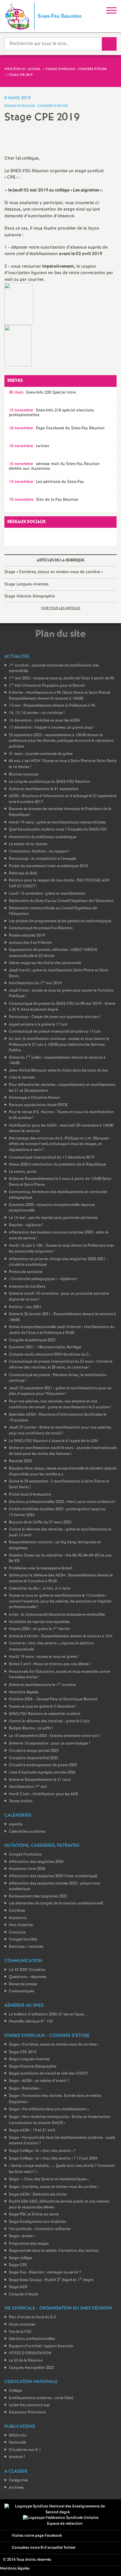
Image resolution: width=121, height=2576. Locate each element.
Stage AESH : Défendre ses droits (38, 2195)
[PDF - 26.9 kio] (18, 346)
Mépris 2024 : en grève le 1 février (39, 1629)
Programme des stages (29, 2244)
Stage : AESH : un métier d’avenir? (39, 2081)
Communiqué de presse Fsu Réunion (41, 928)
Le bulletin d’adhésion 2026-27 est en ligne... (48, 2014)
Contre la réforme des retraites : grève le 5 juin (49, 1721)
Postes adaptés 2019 (27, 936)
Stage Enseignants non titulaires (37, 2222)
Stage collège (20, 2258)
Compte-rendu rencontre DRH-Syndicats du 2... (51, 1355)
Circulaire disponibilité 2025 (33, 1758)
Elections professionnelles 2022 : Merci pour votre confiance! (62, 1502)
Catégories (19, 2480)
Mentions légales (24, 1692)
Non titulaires (21, 1925)
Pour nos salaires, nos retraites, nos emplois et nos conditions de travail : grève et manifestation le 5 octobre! (60, 1404)
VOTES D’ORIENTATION (30, 2353)
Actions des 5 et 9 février (30, 943)
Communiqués (21, 1991)
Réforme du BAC (23, 873)
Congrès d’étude (23, 2294)
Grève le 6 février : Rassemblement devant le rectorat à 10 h (61, 1636)
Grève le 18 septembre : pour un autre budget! (49, 1744)
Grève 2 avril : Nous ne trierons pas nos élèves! (50, 1664)
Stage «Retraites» (25, 2089)
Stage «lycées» (22, 2236)
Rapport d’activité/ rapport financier (41, 2346)
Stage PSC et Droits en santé (34, 2214)
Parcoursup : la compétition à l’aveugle (42, 859)
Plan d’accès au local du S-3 (32, 2317)
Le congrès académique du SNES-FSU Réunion (49, 782)
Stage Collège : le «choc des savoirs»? (42, 2151)
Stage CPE (18, 2265)
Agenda (16, 1824)
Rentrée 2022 (20, 1461)
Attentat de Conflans (27, 1287)
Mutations (18, 1918)
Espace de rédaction (65, 2524)
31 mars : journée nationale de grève (41, 754)
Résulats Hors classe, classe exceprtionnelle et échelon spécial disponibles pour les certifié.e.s (63, 1471)
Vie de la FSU (20, 2332)
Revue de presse (23, 1984)
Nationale (17, 2443)
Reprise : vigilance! (26, 1225)
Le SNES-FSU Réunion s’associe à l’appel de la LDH (53, 1441)
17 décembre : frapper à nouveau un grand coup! (51, 728)
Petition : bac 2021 (25, 1307)
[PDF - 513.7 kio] (19, 304)
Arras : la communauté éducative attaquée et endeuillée (57, 1615)
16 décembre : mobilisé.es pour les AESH (44, 721)
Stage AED (18, 2287)
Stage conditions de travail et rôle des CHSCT (48, 2074)
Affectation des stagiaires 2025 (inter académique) (53, 1876)
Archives (16, 2488)
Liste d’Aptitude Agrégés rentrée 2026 (42, 1773)
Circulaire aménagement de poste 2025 (43, 1765)
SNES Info (18, 2436)
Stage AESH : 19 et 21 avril (32, 2130)
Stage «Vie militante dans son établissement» (49, 2109)
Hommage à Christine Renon (34, 1098)
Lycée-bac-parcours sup (29, 2405)
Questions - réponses (28, 1977)
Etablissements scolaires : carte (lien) (41, 2398)
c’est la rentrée (22, 1078)
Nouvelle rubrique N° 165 (31, 2021)
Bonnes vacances (24, 774)
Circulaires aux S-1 (25, 2450)
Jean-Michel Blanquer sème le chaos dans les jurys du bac (59, 1071)
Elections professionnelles (32, 2339)
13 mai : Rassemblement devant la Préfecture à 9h (52, 706)
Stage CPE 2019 (23, 2052)
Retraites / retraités (26, 1947)
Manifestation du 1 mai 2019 (35, 983)
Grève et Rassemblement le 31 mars (40, 1780)
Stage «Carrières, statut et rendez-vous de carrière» (53, 572)
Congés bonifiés (23, 1939)
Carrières (17, 1911)
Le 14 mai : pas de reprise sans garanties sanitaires (53, 1218)
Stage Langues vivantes (26, 584)
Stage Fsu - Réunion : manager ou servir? (45, 2272)
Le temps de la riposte (28, 844)
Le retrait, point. (23, 1172)
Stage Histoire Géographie (30, 596)
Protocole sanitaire (26, 1272)
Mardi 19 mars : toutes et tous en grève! (44, 1657)
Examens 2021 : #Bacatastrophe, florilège (45, 1347)
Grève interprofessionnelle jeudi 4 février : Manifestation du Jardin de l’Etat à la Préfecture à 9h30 (62, 1330)
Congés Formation (25, 1855)
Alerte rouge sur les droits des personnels (45, 963)
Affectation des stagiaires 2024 (36, 1862)
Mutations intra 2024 (27, 1869)
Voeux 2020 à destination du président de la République (57, 1165)
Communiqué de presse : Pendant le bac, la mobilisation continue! (58, 1378)
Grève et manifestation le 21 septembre (44, 789)
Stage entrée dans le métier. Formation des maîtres (54, 2251)
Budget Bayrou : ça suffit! (31, 1728)
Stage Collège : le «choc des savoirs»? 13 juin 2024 (53, 2159)
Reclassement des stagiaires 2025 (38, 1896)
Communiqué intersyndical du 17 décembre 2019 (52, 1158)
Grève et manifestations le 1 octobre (42, 1685)
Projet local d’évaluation (30, 1495)
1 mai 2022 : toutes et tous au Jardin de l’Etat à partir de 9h (62, 678)
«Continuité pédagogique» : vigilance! (43, 1279)
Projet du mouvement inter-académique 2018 (48, 866)
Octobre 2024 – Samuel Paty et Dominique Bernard (53, 1699)
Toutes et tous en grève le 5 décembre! (42, 1707)
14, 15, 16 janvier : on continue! (37, 713)
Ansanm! (17, 2457)
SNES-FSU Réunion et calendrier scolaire (44, 1714)
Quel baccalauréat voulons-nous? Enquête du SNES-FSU (58, 830)
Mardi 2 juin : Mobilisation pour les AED (43, 1794)
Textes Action (21, 1801)
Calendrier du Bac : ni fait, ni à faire (40, 1589)
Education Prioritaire (27, 2412)
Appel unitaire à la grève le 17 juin (38, 1025)
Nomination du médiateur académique (43, 837)
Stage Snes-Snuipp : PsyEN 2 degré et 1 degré (51, 2280)
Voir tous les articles (61, 608)
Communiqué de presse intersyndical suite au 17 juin (55, 1032)
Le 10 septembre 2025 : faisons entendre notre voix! (55, 1736)
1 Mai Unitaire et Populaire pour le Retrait (47, 686)
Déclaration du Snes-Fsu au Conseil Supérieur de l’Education (61, 901)
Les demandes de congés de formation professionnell (56, 1903)
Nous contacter (22, 2325)
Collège (15, 2391)
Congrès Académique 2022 (32, 1340)
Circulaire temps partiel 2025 (34, 1751)
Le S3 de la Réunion (26, 2361)
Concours (17, 1932)
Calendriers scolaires (27, 1832)
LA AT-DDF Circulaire (27, 1970)
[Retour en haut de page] (108, 2563)
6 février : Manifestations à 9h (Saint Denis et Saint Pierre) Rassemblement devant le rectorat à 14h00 (59, 696)
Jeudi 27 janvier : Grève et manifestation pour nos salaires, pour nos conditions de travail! (60, 1430)
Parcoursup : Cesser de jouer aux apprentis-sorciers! (55, 1017)
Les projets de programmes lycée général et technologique (60, 921)
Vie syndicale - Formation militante (40, 2229)
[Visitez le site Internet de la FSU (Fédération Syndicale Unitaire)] (61, 2518)
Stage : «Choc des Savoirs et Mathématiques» (49, 2179)
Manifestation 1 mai (28, 1787)
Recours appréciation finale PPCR (38, 1105)
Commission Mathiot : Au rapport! (39, 851)
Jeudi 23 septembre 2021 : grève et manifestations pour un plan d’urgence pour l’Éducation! (60, 1391)
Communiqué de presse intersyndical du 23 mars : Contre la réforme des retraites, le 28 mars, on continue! (61, 1365)
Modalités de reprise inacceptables (39, 1622)
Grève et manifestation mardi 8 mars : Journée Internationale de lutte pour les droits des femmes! (63, 1451)
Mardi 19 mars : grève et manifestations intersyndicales (57, 822)
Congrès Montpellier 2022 (31, 2368)
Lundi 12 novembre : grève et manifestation (47, 894)
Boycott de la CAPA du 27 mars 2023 (40, 1522)
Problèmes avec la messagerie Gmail (40, 1568)
